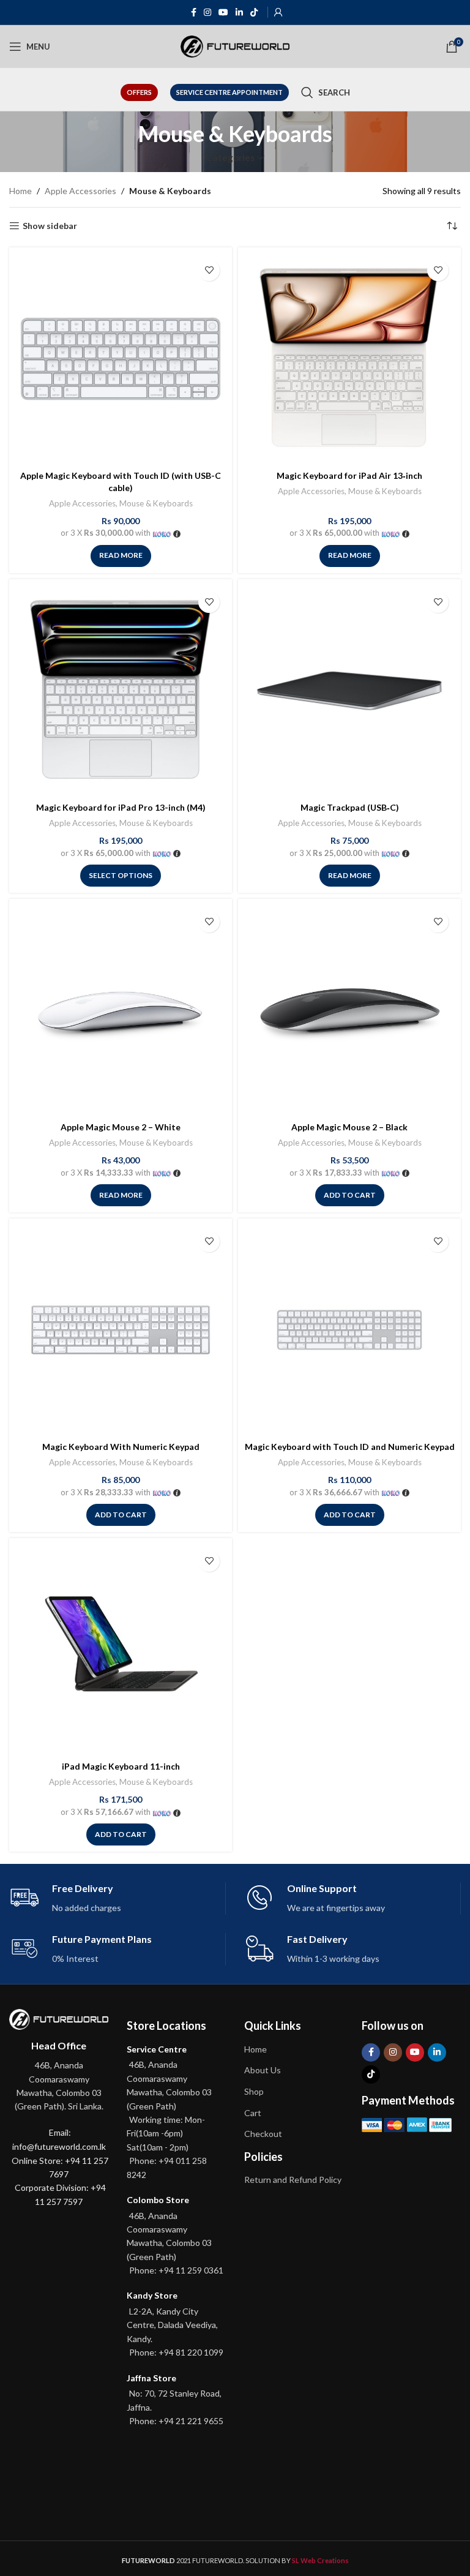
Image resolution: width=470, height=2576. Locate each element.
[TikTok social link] (254, 13)
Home (21, 191)
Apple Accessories (80, 191)
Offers (139, 92)
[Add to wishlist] (209, 270)
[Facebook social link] (194, 13)
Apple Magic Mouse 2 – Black (349, 1127)
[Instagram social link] (207, 13)
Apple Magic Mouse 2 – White (121, 1127)
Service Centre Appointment (229, 92)
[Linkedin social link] (239, 13)
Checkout (263, 2134)
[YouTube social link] (223, 13)
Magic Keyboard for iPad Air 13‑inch (349, 475)
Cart (253, 2113)
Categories (230, 158)
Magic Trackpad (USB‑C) (350, 807)
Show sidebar (50, 226)
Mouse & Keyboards (156, 503)
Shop (254, 2091)
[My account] (278, 12)
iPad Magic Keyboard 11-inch (121, 1766)
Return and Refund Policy (293, 2180)
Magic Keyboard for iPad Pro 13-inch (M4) (121, 807)
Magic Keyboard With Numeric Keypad (121, 1447)
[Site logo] (235, 46)
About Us (263, 2070)
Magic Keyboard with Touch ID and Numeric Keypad (350, 1447)
